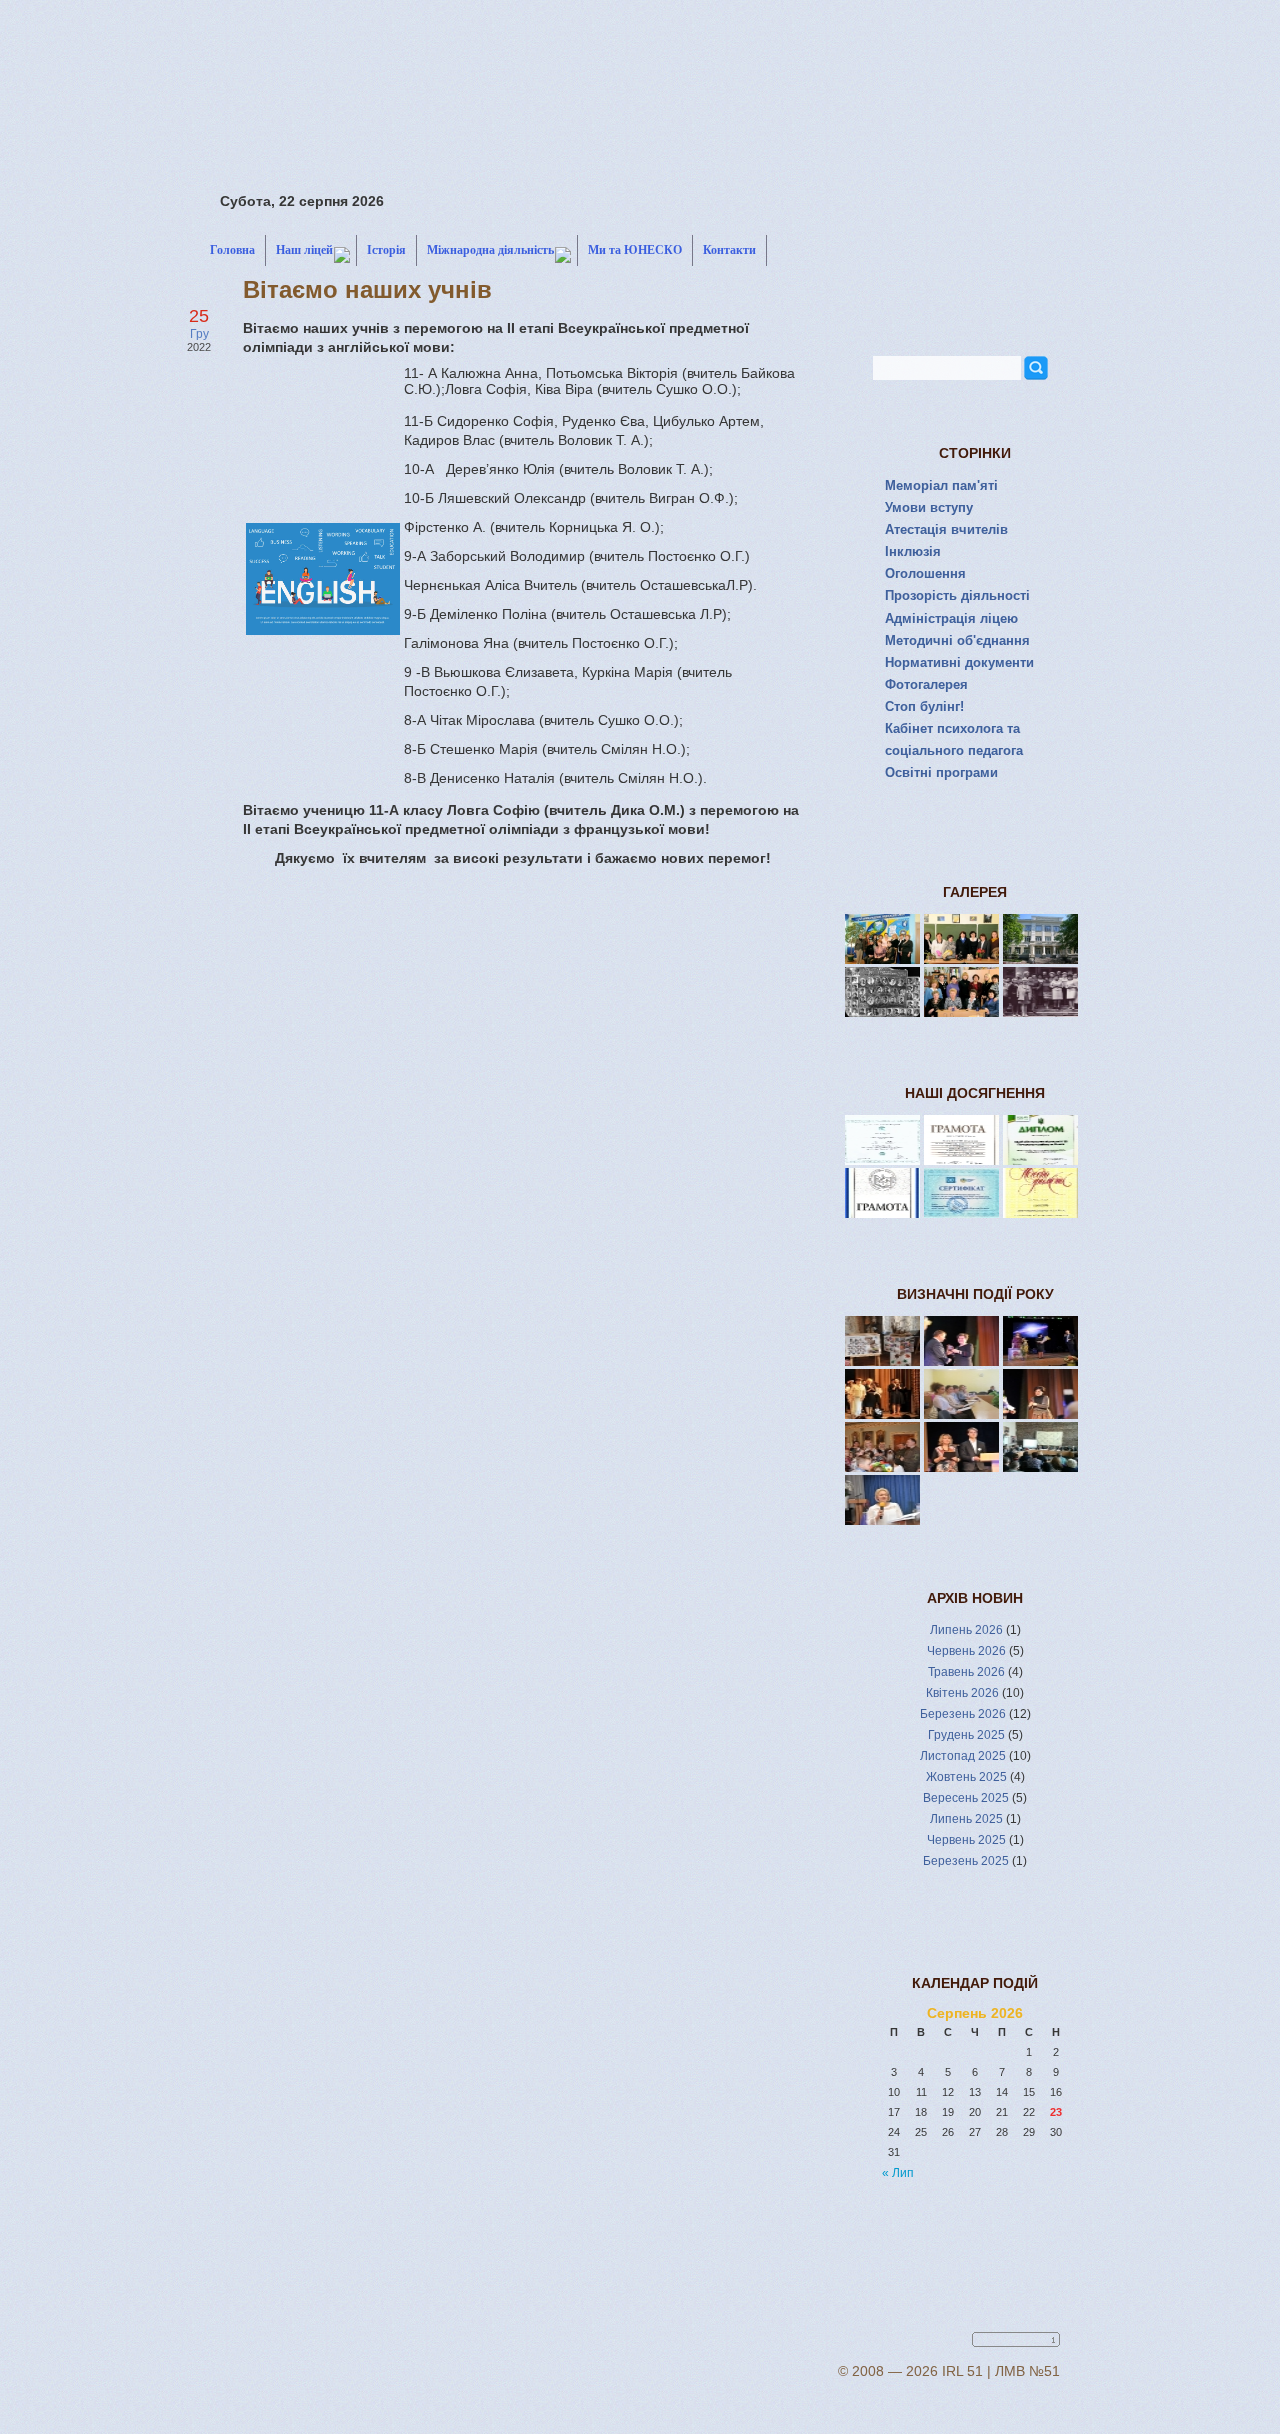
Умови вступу (929, 507)
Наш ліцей (304, 250)
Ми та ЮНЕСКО (635, 250)
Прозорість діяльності (957, 595)
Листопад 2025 (963, 1756)
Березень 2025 (966, 1861)
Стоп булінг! (924, 706)
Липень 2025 (966, 1819)
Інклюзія (913, 551)
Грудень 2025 (966, 1735)
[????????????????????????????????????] (882, 1520)
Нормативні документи (959, 662)
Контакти (729, 250)
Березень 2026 (963, 1714)
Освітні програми (941, 772)
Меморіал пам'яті (941, 485)
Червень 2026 (966, 1651)
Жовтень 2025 (966, 1777)
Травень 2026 (966, 1672)
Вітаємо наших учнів (367, 289)
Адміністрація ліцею (951, 618)
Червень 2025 (966, 1840)
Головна (232, 250)
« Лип (898, 2173)
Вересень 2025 (966, 1798)
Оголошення (925, 573)
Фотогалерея (926, 684)
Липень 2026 (966, 1630)
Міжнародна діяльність (490, 250)
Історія (386, 250)
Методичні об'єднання (957, 640)
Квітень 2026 (962, 1693)
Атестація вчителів (946, 529)
